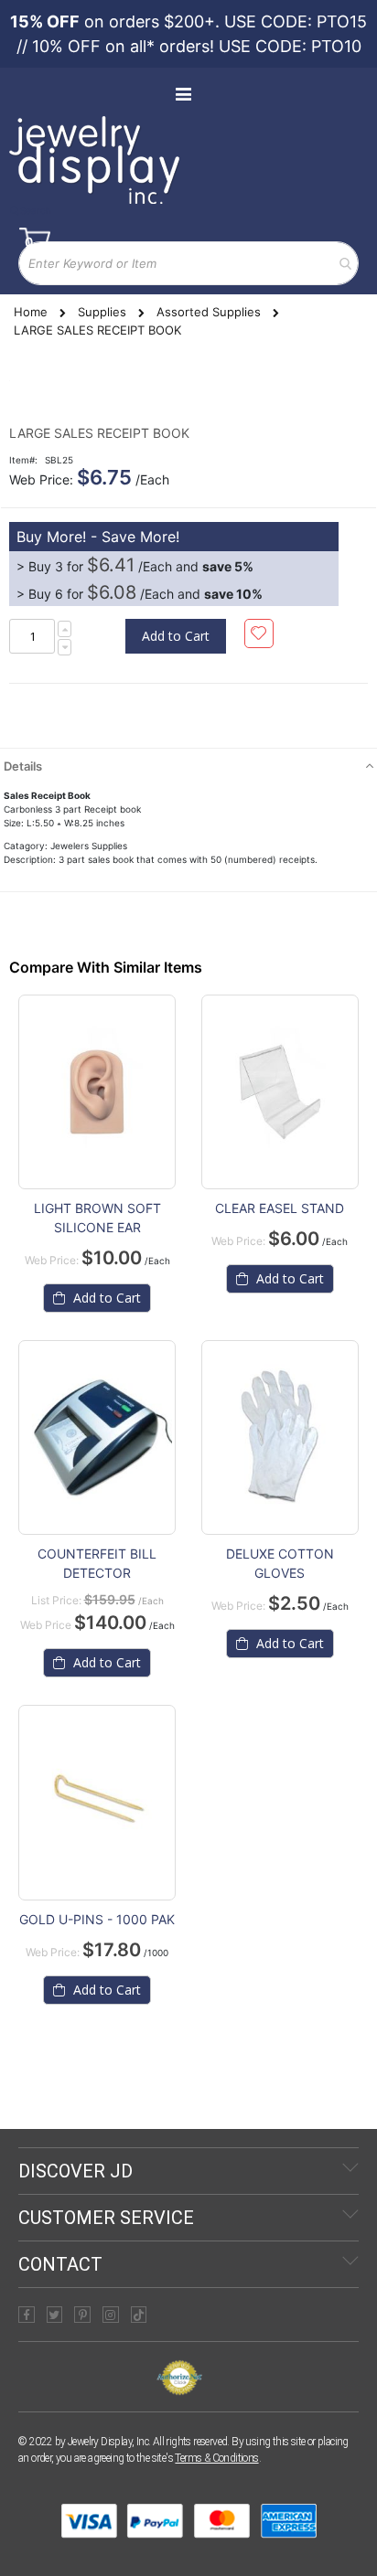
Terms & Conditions (216, 2458)
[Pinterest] (82, 2315)
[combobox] (188, 263)
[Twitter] (55, 2315)
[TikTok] (139, 2315)
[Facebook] (27, 2315)
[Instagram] (111, 2315)
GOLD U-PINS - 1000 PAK (97, 1919)
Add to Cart (105, 1298)
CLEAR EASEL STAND (280, 1208)
